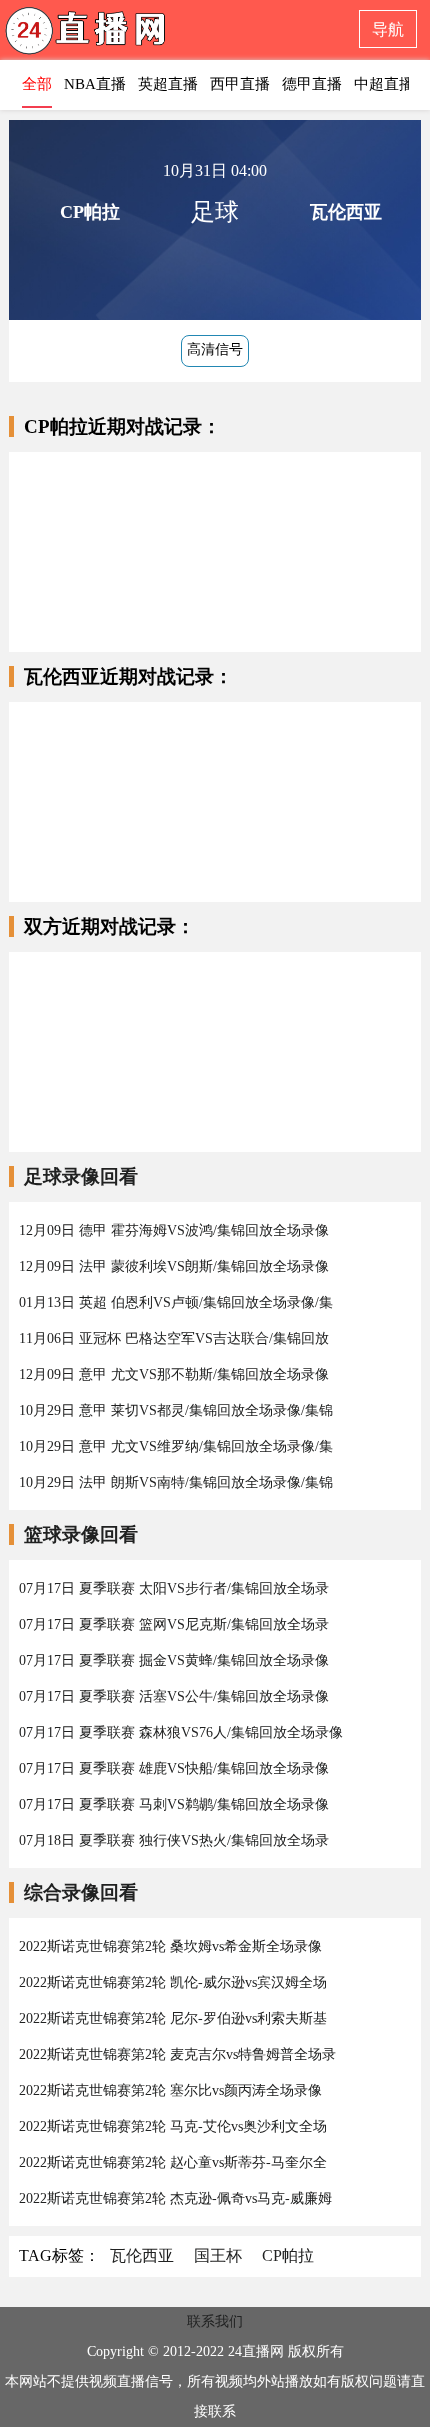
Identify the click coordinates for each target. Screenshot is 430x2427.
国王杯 (218, 2255)
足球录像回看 (81, 1176)
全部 (37, 84)
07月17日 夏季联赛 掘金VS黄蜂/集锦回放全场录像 (174, 1660)
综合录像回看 (81, 1892)
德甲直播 (312, 84)
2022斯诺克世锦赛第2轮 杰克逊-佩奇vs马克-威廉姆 (175, 2198)
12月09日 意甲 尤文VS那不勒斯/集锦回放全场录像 (174, 1374)
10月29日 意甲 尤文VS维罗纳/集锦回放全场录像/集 (176, 1446)
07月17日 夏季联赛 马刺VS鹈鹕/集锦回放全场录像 (174, 1804)
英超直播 (168, 84)
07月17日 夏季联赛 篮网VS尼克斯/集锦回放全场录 (174, 1624)
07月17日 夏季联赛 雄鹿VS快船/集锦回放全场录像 (174, 1768)
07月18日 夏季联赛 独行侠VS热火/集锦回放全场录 (174, 1840)
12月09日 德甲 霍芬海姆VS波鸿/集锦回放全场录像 (174, 1230)
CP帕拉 (288, 2255)
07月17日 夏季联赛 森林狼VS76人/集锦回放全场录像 (181, 1732)
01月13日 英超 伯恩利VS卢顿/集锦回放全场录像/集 (176, 1302)
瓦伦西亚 (142, 2255)
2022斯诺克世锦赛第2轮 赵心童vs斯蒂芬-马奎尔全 (173, 2162)
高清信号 (215, 349)
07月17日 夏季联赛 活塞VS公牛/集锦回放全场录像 (174, 1696)
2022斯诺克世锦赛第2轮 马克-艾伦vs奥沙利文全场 (173, 2126)
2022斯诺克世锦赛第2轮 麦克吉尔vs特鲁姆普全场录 (177, 2054)
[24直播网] (125, 35)
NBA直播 (95, 84)
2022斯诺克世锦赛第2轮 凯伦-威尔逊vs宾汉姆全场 (173, 1982)
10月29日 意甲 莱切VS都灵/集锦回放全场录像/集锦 (176, 1410)
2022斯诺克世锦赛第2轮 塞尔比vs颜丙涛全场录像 (170, 2090)
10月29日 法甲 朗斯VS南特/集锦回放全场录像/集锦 (176, 1482)
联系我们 (215, 2321)
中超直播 (384, 84)
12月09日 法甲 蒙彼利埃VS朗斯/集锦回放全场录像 (174, 1266)
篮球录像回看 (81, 1534)
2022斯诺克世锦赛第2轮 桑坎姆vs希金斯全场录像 (170, 1946)
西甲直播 (240, 84)
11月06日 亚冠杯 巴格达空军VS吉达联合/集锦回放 (174, 1338)
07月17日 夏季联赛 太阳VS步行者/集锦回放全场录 (174, 1588)
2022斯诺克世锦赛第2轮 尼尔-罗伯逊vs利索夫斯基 (173, 2018)
